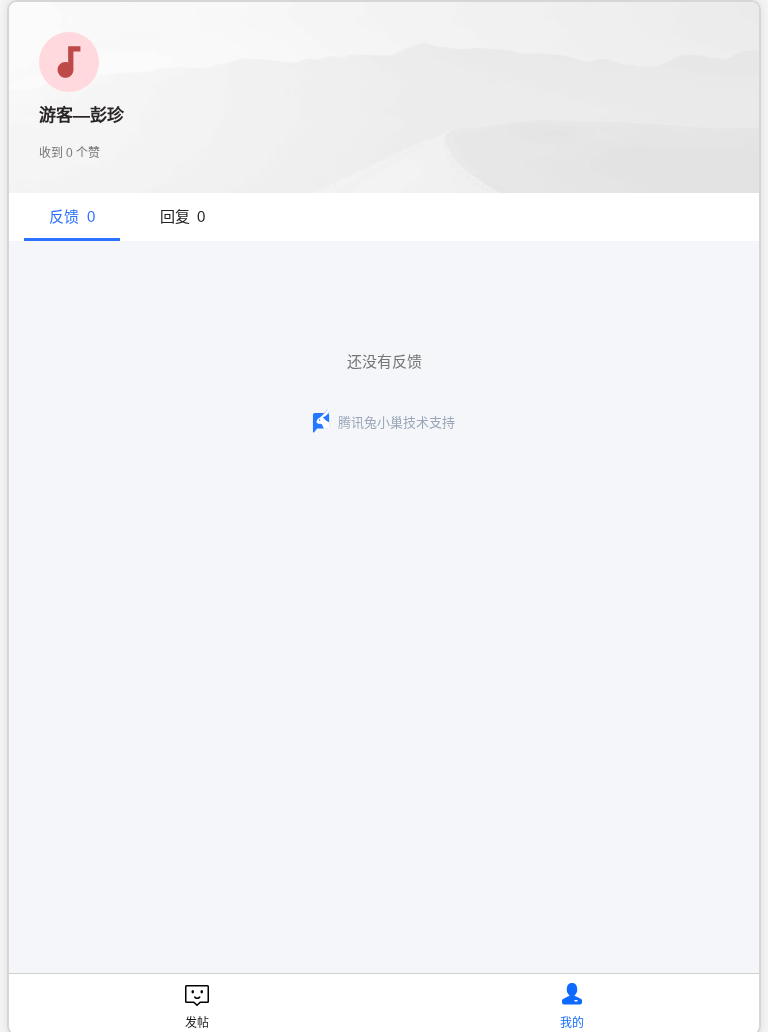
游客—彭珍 (81, 115)
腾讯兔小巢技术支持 (396, 422)
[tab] (72, 217)
